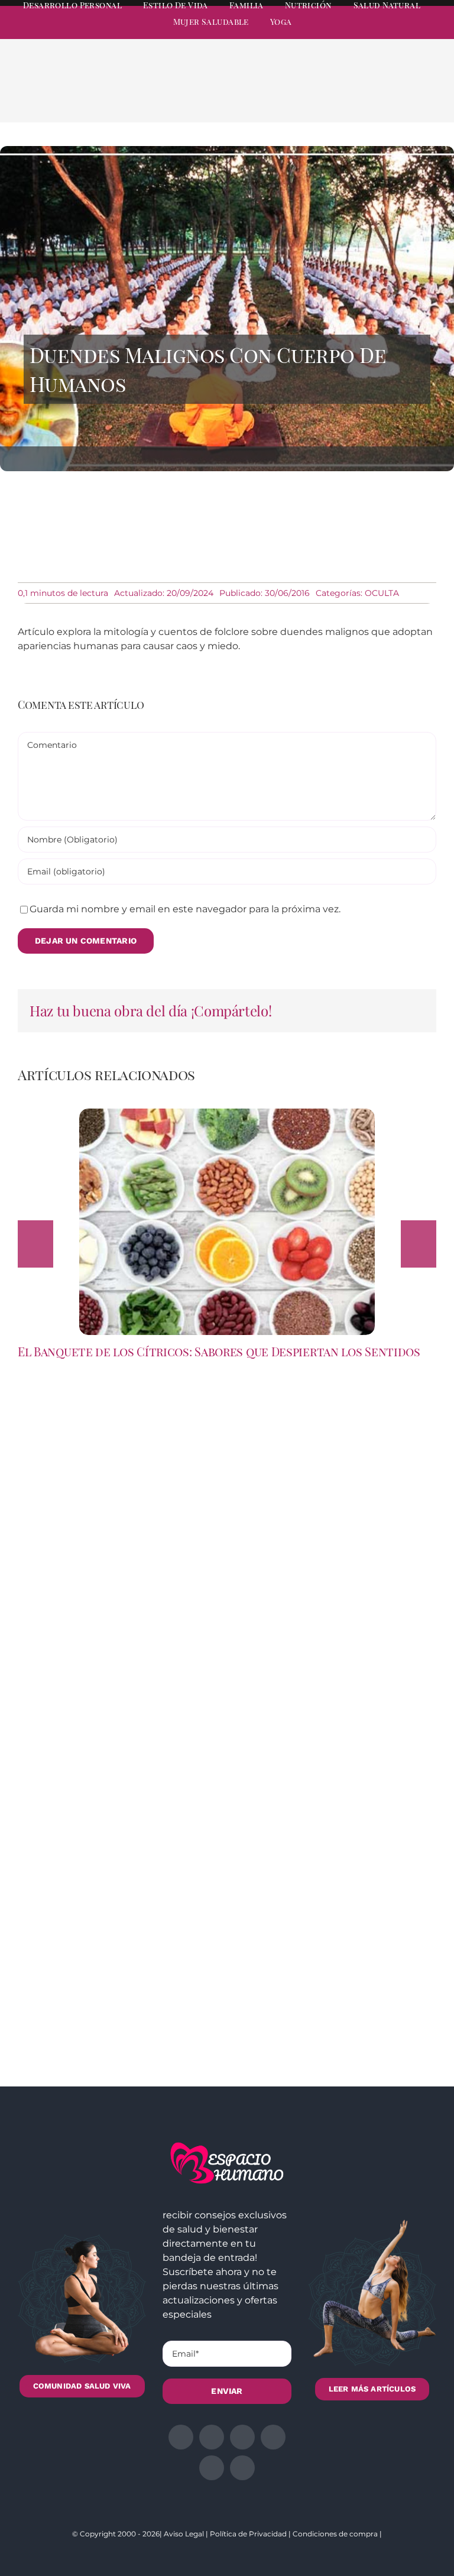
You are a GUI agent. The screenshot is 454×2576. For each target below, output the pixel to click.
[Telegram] (396, 96)
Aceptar (246, 2549)
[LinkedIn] (358, 96)
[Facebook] (320, 96)
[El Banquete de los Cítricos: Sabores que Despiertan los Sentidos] (227, 1114)
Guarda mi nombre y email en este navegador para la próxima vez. (185, 909)
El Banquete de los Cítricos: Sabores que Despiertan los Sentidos (219, 1351)
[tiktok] (432, 33)
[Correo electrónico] (415, 96)
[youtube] (410, 33)
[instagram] (368, 33)
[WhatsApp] (377, 96)
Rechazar (321, 2549)
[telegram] (389, 33)
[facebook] (325, 33)
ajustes (163, 2565)
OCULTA (382, 593)
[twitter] (346, 33)
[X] (339, 96)
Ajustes (395, 2549)
